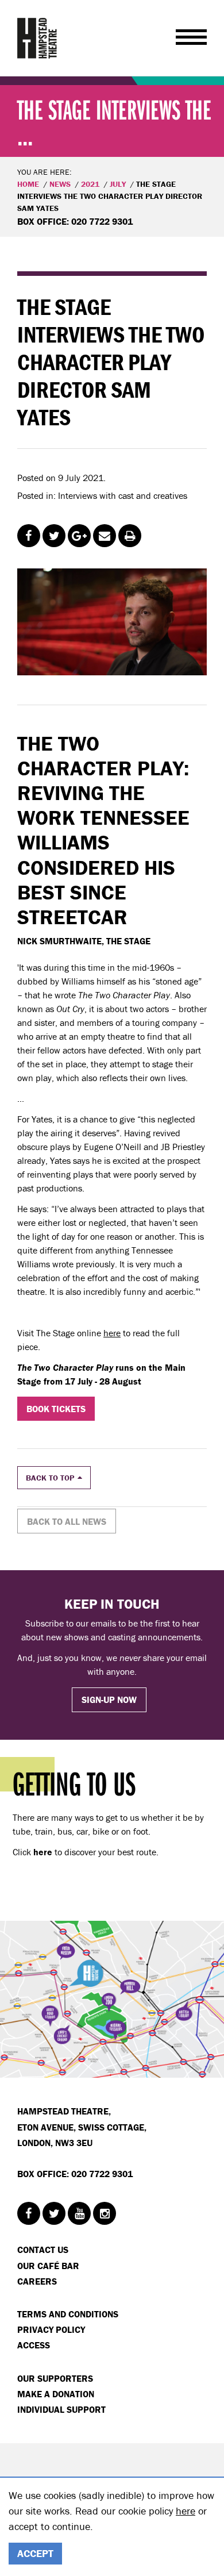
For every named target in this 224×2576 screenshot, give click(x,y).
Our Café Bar (48, 2266)
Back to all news (67, 1521)
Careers (37, 2281)
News (60, 184)
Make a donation (56, 2394)
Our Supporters (55, 2378)
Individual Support (61, 2409)
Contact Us (43, 2250)
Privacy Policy (51, 2329)
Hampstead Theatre (37, 38)
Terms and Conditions (68, 2314)
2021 (90, 184)
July (118, 184)
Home (28, 184)
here (112, 1333)
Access (34, 2345)
